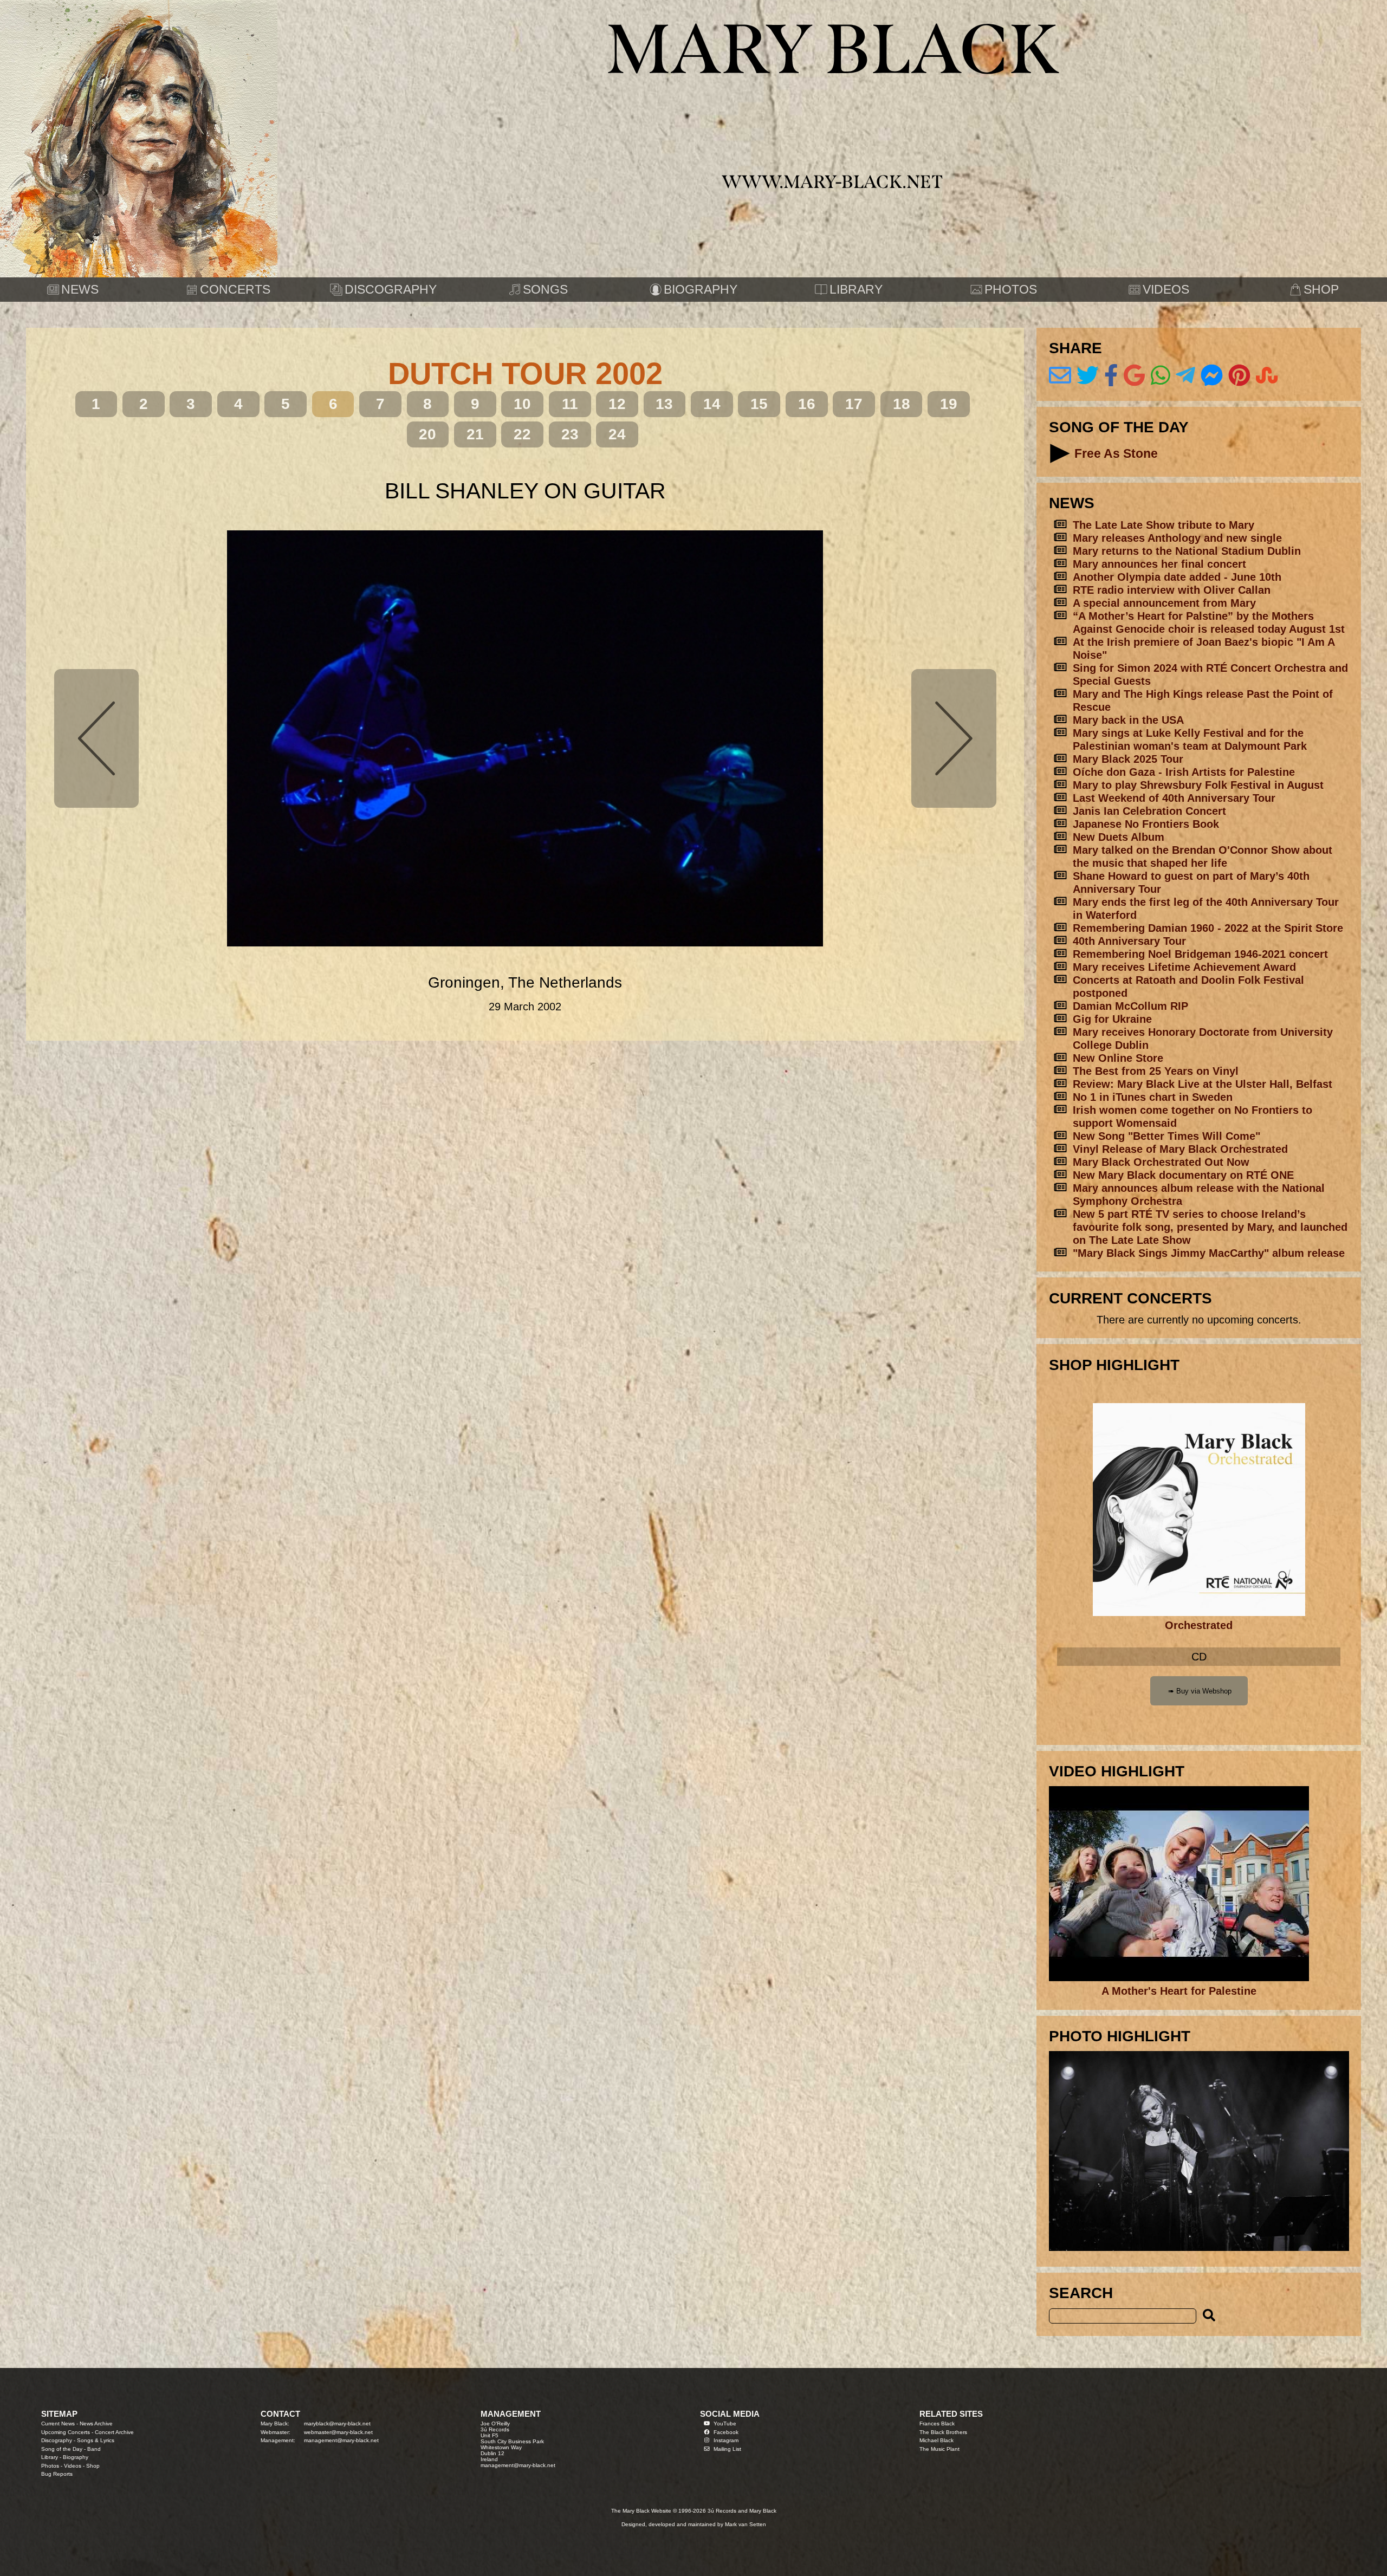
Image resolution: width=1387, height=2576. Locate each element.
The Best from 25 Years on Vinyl (1156, 1071)
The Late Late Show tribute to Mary (1164, 525)
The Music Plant (939, 2449)
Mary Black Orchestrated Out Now (1161, 1162)
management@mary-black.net (341, 2440)
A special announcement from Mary (1164, 603)
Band (94, 2449)
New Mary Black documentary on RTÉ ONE (1183, 1175)
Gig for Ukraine (1112, 1019)
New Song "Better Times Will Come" (1166, 1136)
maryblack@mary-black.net (337, 2423)
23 (570, 434)
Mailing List (727, 2449)
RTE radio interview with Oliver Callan (1172, 590)
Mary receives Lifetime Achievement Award (1184, 967)
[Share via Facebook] (1111, 375)
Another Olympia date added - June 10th (1177, 577)
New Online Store (1118, 1058)
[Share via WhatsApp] (1161, 375)
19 (949, 404)
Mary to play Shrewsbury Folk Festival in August (1198, 785)
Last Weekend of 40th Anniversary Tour (1174, 798)
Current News (58, 2423)
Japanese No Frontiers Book (1146, 824)
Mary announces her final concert (1159, 564)
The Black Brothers (943, 2432)
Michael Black (936, 2440)
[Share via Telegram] (1185, 375)
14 (712, 404)
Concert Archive (114, 2432)
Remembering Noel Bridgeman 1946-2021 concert (1200, 954)
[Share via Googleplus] (1134, 375)
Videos (73, 2466)
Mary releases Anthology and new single (1177, 538)
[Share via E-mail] (1060, 375)
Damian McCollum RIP (1130, 1006)
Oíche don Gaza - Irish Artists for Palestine (1184, 772)
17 (854, 404)
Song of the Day (62, 2449)
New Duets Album (1119, 837)
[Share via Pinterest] (1239, 375)
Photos (50, 2466)
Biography (76, 2457)
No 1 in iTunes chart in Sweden (1153, 1097)
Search (1081, 2293)
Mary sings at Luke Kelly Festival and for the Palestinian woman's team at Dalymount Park (1190, 739)
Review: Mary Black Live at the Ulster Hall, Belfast (1203, 1084)
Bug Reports (57, 2474)
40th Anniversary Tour (1129, 941)
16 (807, 404)
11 (570, 404)
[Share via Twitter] (1088, 375)
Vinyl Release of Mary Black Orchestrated (1180, 1149)
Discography (57, 2440)
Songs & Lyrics (96, 2440)
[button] (1060, 454)
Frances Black (937, 2423)
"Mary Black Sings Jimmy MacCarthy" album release (1209, 1253)
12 (617, 404)
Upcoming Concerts (66, 2432)
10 (522, 404)
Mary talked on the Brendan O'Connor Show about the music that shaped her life (1203, 856)
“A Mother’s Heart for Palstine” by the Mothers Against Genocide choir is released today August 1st (1209, 622)
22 (522, 434)
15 (759, 404)
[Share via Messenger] (1212, 375)
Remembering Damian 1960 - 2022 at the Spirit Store (1208, 928)
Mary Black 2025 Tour (1128, 759)
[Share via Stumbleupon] (1267, 375)
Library (50, 2457)
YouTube (725, 2423)
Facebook (726, 2432)
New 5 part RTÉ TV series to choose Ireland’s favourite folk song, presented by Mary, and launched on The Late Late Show (1210, 1227)
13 (664, 404)
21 (475, 434)
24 (617, 434)
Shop (93, 2466)
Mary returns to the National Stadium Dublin (1187, 551)
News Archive (96, 2423)
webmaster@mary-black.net (338, 2432)
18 (902, 404)
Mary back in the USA (1128, 720)
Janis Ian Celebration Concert (1149, 811)
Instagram (726, 2440)
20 (427, 434)
